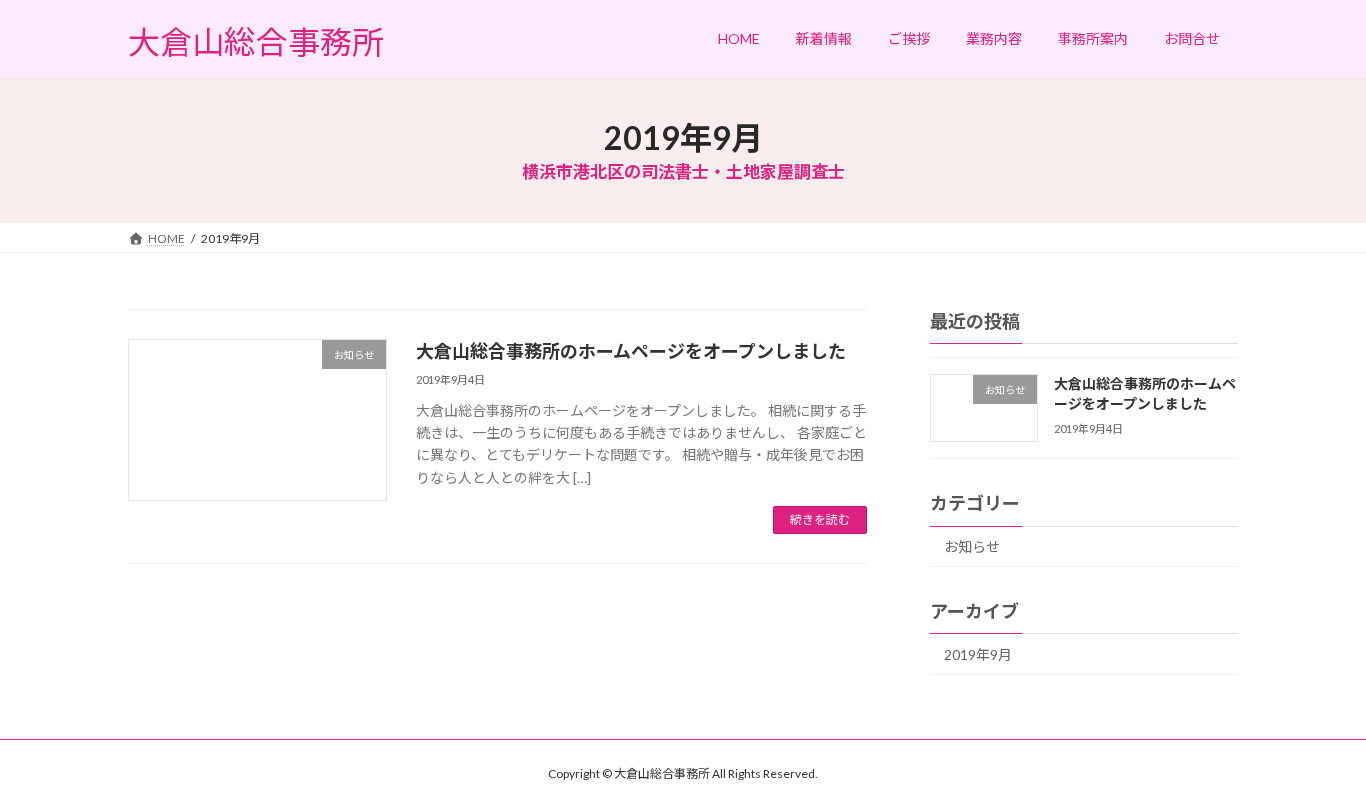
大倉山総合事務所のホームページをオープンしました (631, 351)
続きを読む (820, 519)
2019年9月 (978, 654)
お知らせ (972, 547)
